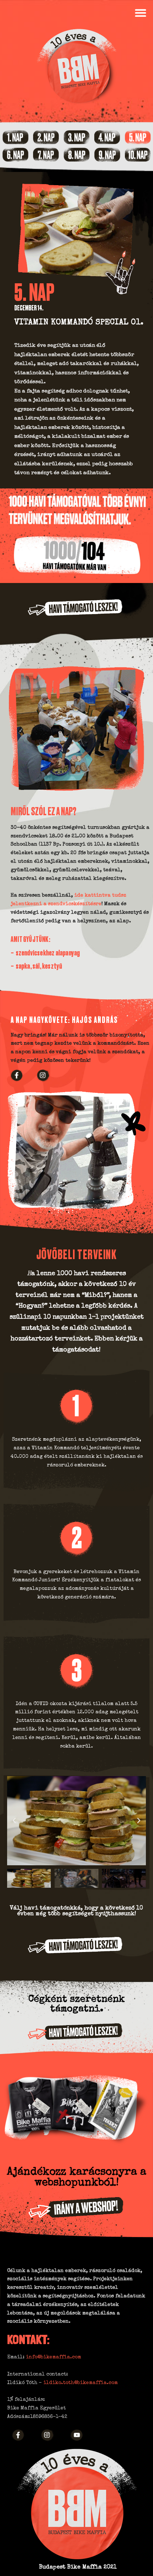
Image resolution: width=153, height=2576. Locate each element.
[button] (140, 13)
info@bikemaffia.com (54, 2357)
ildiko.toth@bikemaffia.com (81, 2383)
